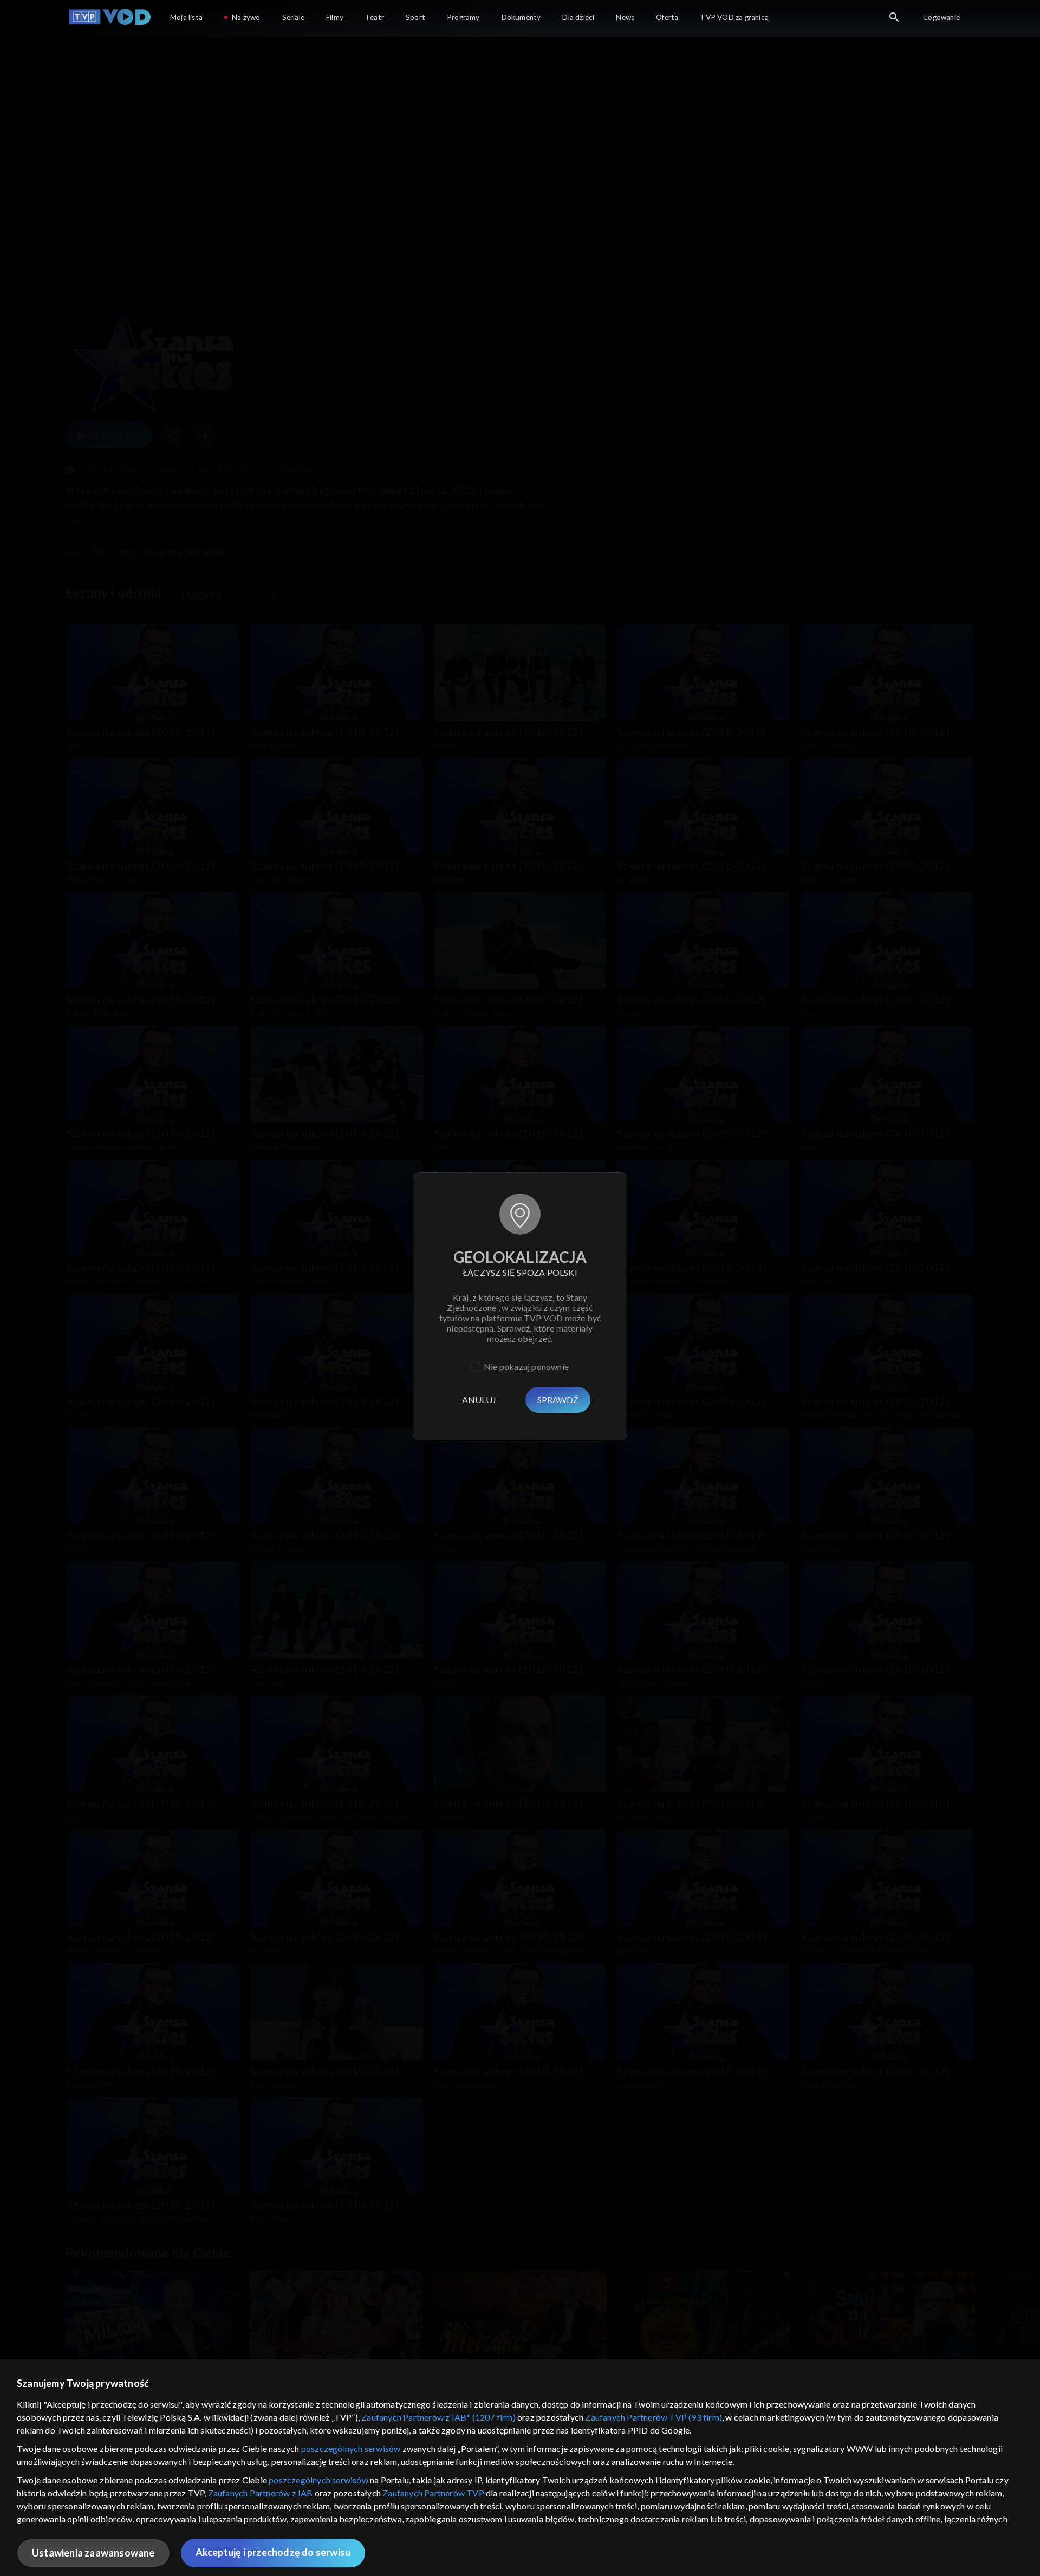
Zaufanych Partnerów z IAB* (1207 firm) (438, 2417)
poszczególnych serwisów (351, 2448)
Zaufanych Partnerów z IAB (261, 2493)
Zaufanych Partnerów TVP (433, 2493)
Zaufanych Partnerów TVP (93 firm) (654, 2417)
